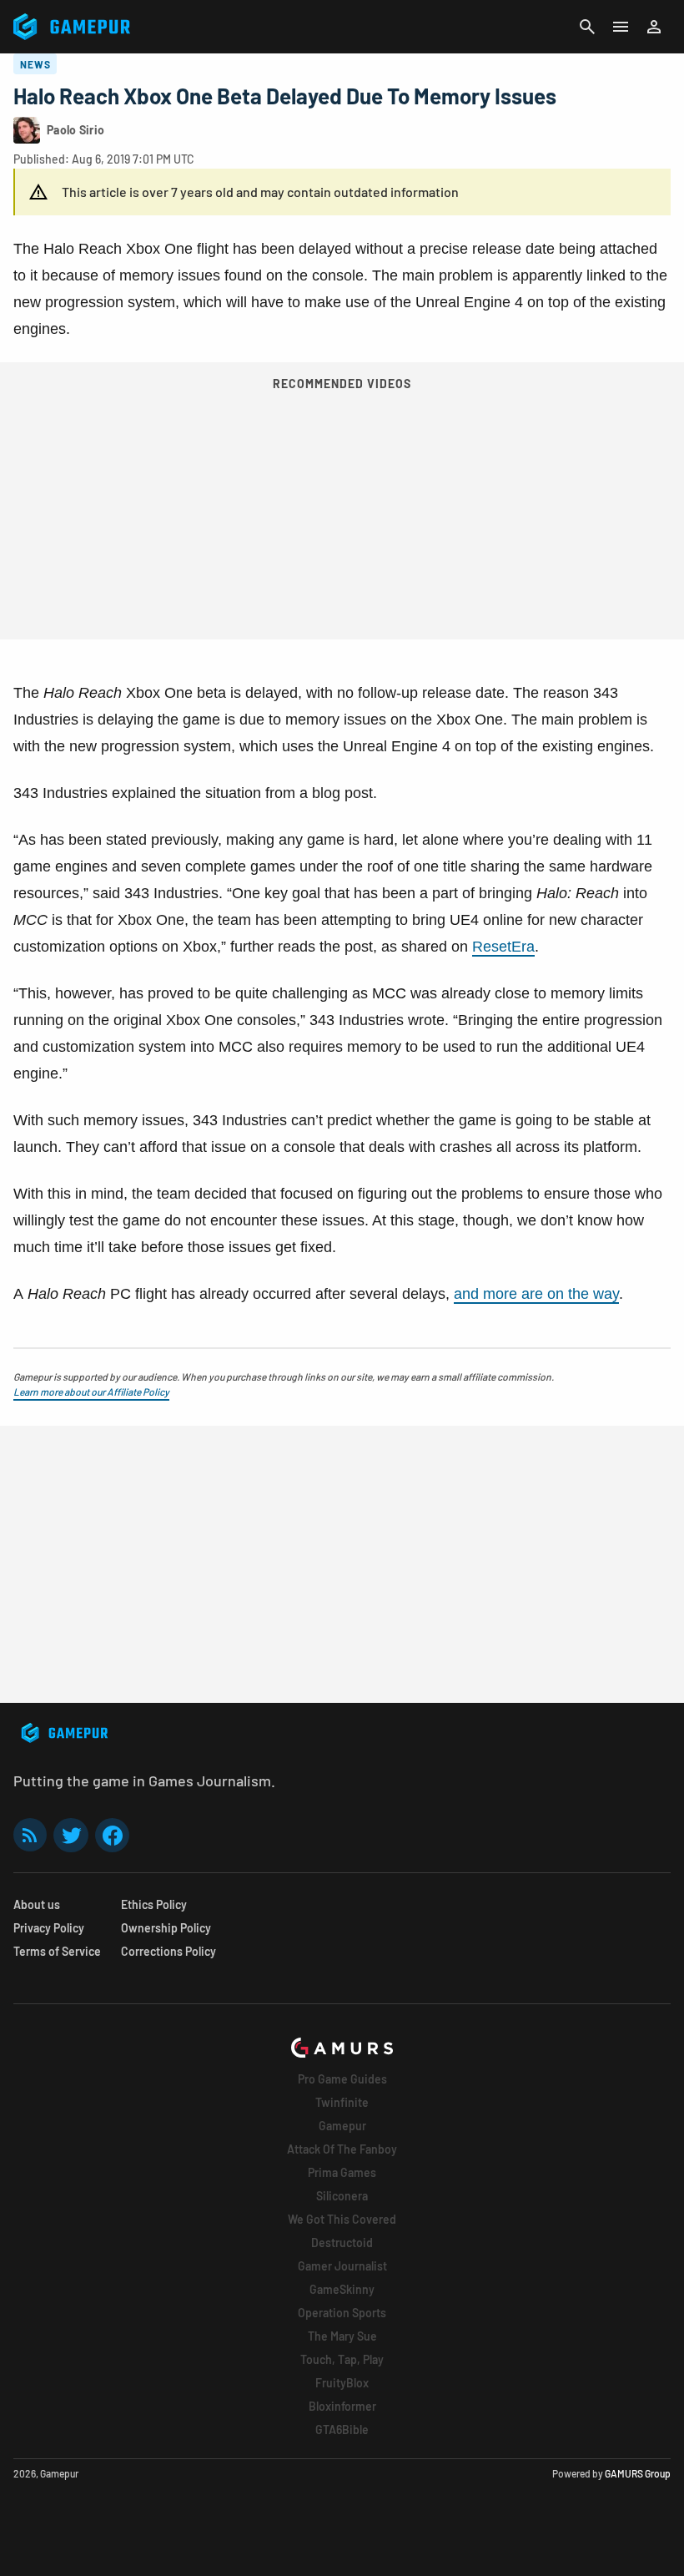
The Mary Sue (342, 2336)
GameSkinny (342, 2289)
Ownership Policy (166, 1928)
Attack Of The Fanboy (342, 2149)
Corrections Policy (168, 1951)
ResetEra (503, 947)
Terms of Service (57, 1951)
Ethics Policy (154, 1904)
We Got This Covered (342, 2219)
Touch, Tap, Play (342, 2359)
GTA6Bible (342, 2430)
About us (37, 1904)
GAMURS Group (638, 2473)
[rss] (30, 1835)
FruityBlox (342, 2383)
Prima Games (342, 2172)
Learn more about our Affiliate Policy (91, 1392)
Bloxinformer (342, 2406)
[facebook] (112, 1835)
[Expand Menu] (621, 27)
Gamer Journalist (342, 2266)
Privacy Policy (49, 1928)
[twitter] (71, 1835)
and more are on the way (536, 1294)
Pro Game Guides (342, 2079)
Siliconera (342, 2196)
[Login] (654, 27)
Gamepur (342, 2126)
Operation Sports (342, 2313)
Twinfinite (342, 2102)
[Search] (587, 27)
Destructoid (342, 2243)
